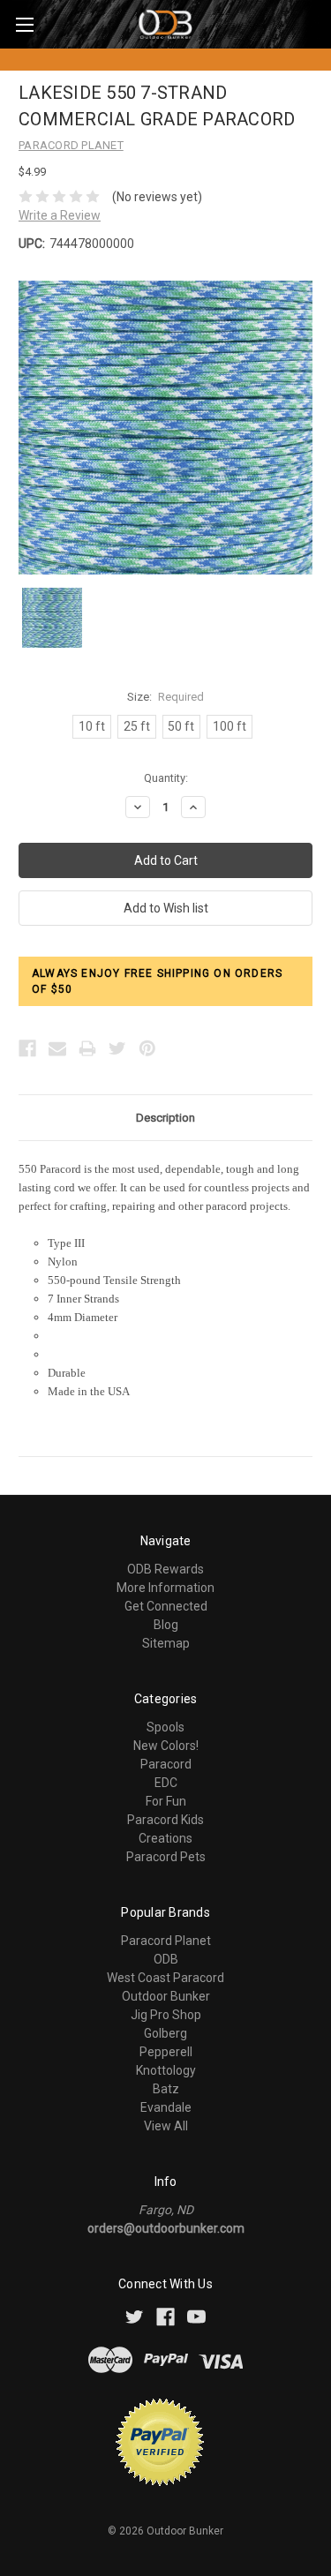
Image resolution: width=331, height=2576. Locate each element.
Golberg (165, 2033)
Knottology (166, 2070)
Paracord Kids (165, 1820)
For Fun (166, 1801)
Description (165, 1118)
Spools (165, 1727)
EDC (166, 1783)
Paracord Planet (166, 1941)
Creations (165, 1838)
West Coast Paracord (165, 1978)
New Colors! (166, 1746)
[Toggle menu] (24, 24)
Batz (166, 2089)
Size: (166, 697)
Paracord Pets (166, 1857)
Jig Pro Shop (166, 2015)
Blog (166, 1625)
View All (166, 2126)
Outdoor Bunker (166, 1996)
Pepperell (166, 2052)
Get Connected (166, 1606)
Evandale (166, 2107)
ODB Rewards (165, 1569)
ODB (166, 1959)
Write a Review (60, 215)
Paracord (166, 1764)
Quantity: (166, 778)
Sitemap (166, 1643)
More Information (165, 1588)
